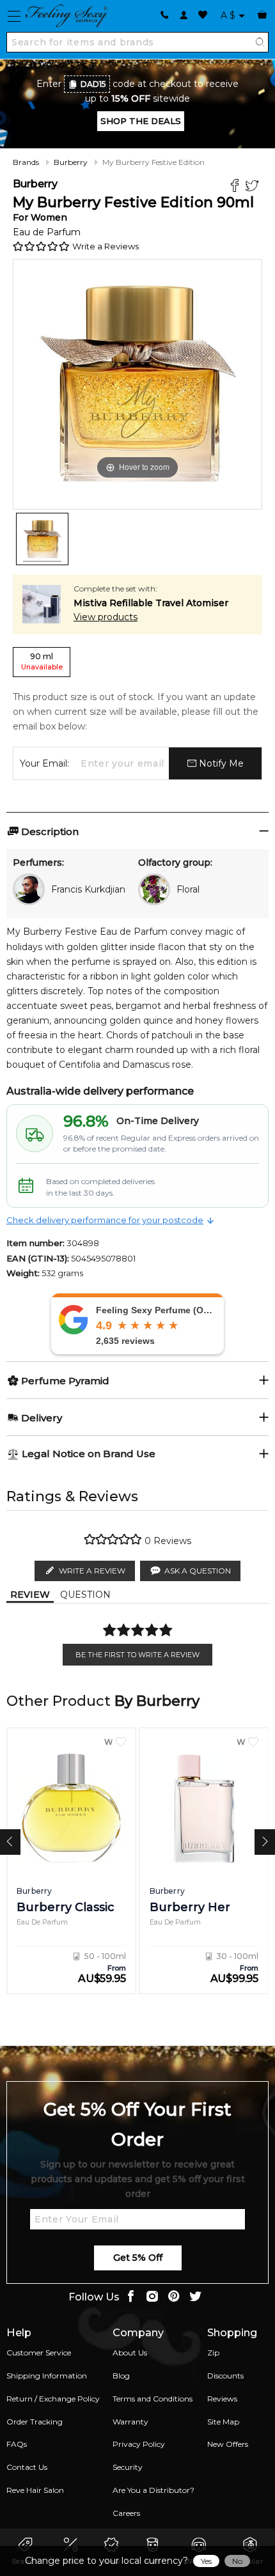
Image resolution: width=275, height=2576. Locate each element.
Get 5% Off (138, 2258)
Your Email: (44, 763)
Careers (126, 2513)
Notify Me (220, 763)
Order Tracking (35, 2422)
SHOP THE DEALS (141, 121)
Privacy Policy (139, 2444)
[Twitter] (254, 187)
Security (128, 2467)
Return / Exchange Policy (53, 2399)
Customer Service (39, 2353)
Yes (206, 2561)
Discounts (225, 2376)
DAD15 (93, 84)
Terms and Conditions (153, 2399)
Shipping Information (47, 2376)
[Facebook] (236, 187)
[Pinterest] (174, 2298)
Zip (213, 2353)
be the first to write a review (137, 1655)
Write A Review (92, 1571)
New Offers (228, 2444)
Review (30, 1595)
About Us (130, 2353)
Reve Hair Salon (35, 2490)
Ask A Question (198, 1571)
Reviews (222, 2399)
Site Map (223, 2422)
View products (106, 617)
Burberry (71, 162)
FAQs (17, 2444)
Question (85, 1595)
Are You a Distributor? (153, 2490)
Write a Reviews (106, 246)
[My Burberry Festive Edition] (42, 539)
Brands (26, 162)
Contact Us (27, 2467)
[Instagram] (152, 2298)
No (237, 2561)
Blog (121, 2376)
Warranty (130, 2422)
